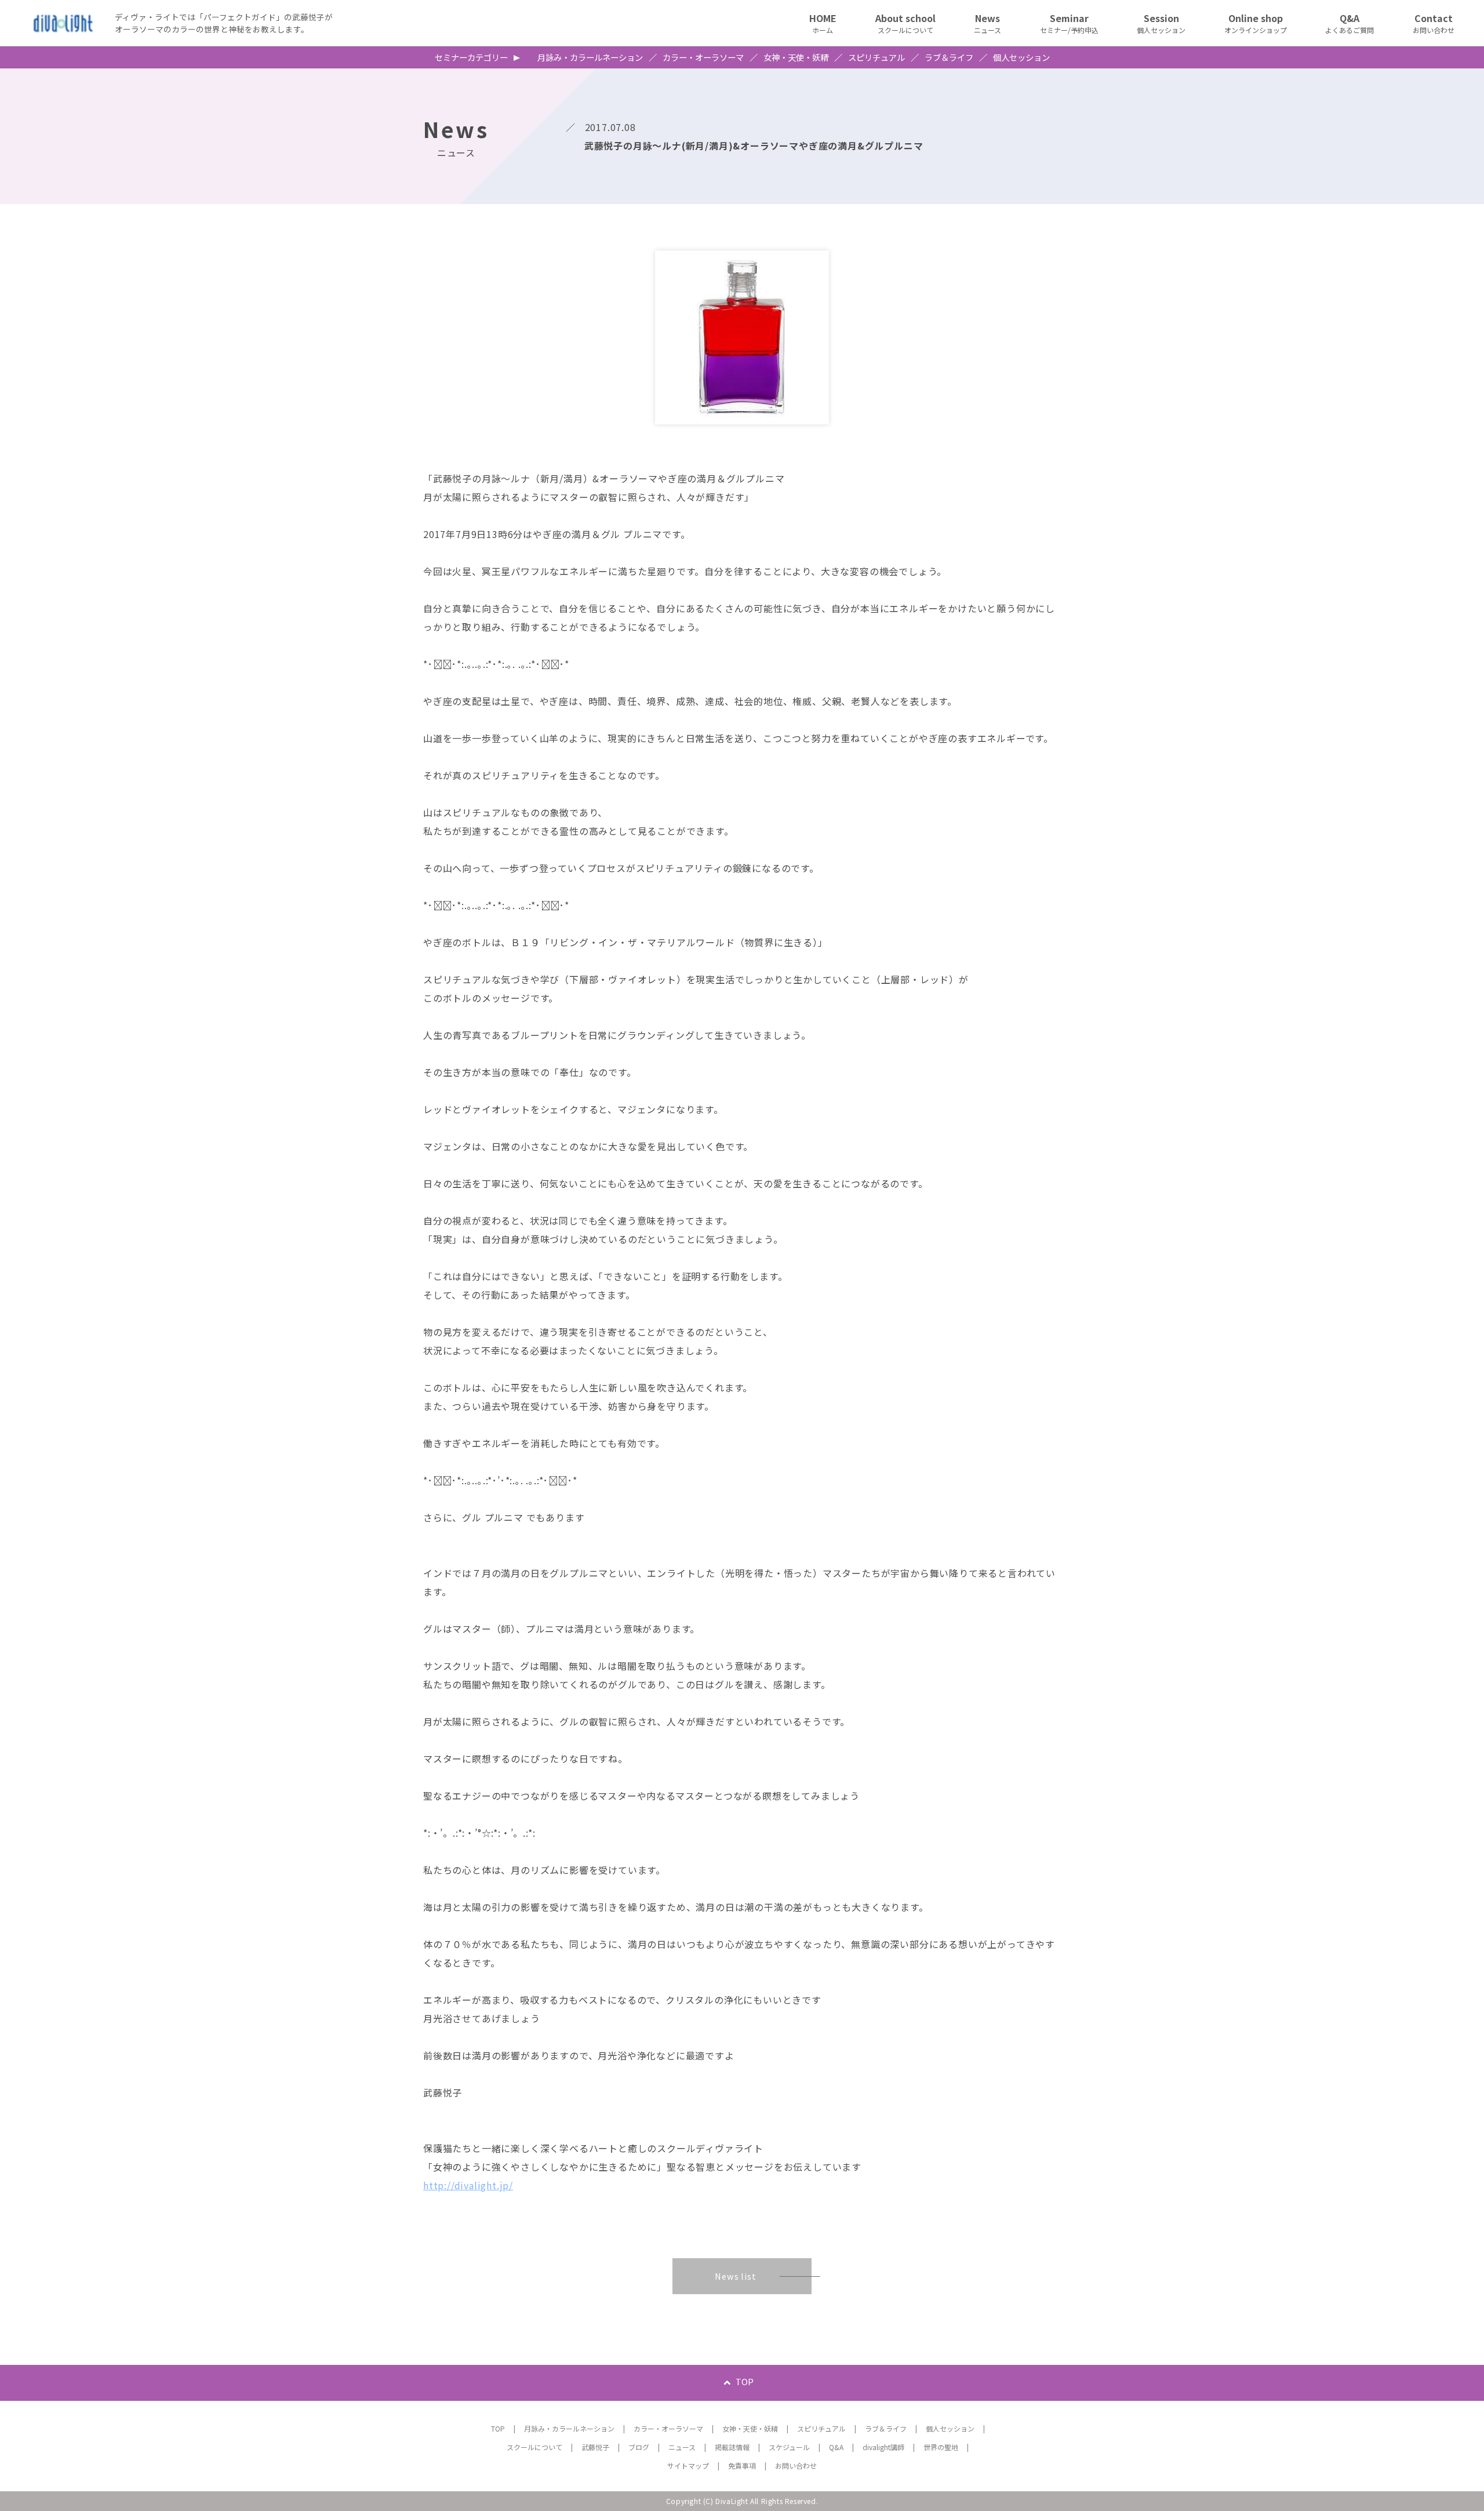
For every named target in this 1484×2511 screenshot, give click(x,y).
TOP (745, 2381)
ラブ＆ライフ (949, 57)
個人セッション (1021, 57)
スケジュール (789, 2447)
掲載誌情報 (732, 2447)
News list (735, 2276)
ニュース (682, 2447)
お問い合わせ (796, 2465)
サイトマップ (688, 2465)
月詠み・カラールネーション (590, 57)
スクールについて (534, 2447)
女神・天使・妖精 (796, 57)
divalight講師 (883, 2447)
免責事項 (742, 2465)
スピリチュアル (876, 57)
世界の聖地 (941, 2447)
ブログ (639, 2447)
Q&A (836, 2447)
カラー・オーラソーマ (703, 57)
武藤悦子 (595, 2447)
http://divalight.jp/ (468, 2185)
